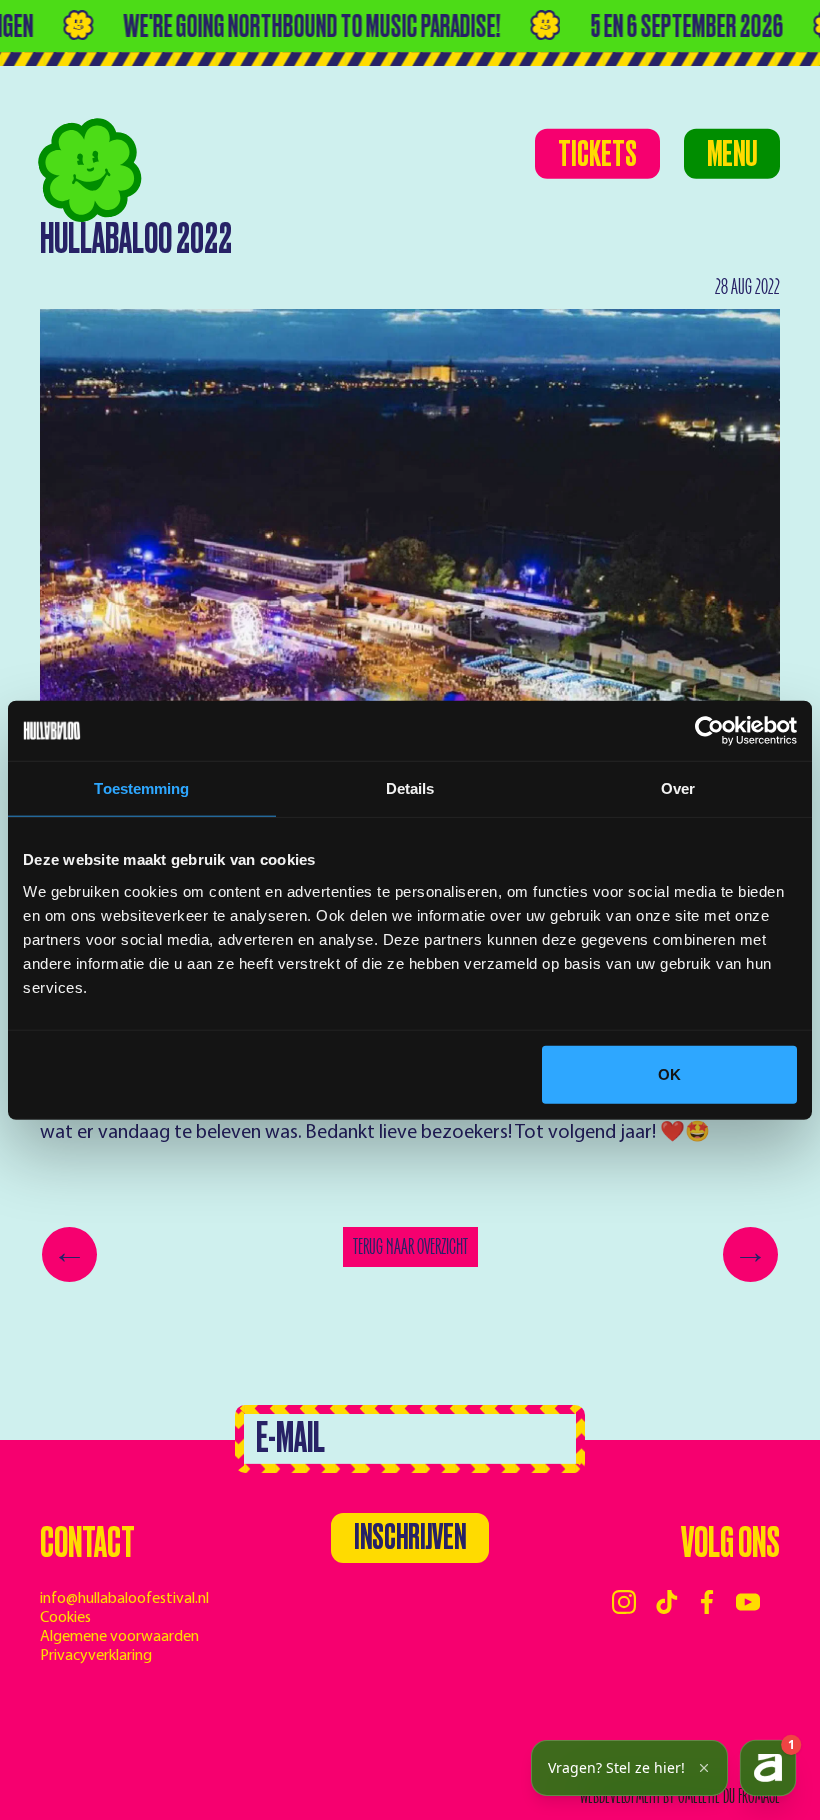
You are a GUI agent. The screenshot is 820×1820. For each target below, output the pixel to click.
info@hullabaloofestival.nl (124, 1599)
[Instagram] (624, 1602)
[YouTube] (748, 1602)
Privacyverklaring (96, 1656)
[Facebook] (707, 1602)
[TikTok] (667, 1602)
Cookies (65, 1618)
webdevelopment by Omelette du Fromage (680, 1796)
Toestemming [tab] (141, 788)
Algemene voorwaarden (119, 1637)
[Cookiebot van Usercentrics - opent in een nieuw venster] (709, 731)
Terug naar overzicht (410, 1247)
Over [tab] (678, 788)
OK (669, 1073)
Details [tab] (410, 788)
